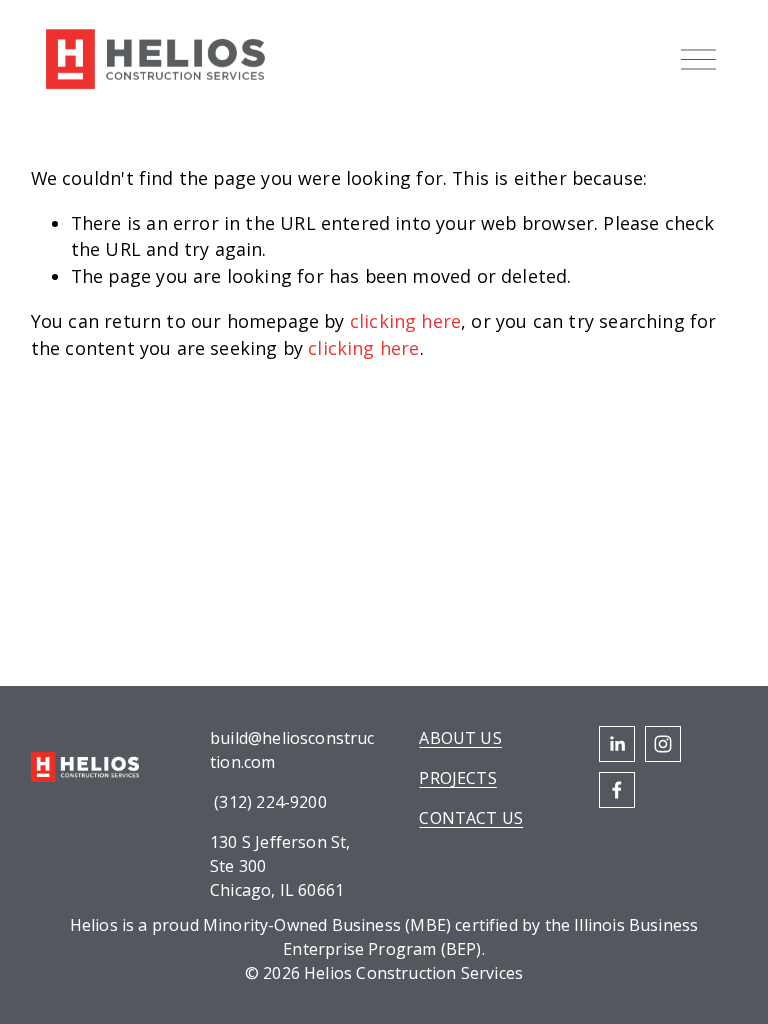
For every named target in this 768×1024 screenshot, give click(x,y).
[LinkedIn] (617, 744)
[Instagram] (663, 744)
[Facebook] (617, 790)
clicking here (405, 321)
